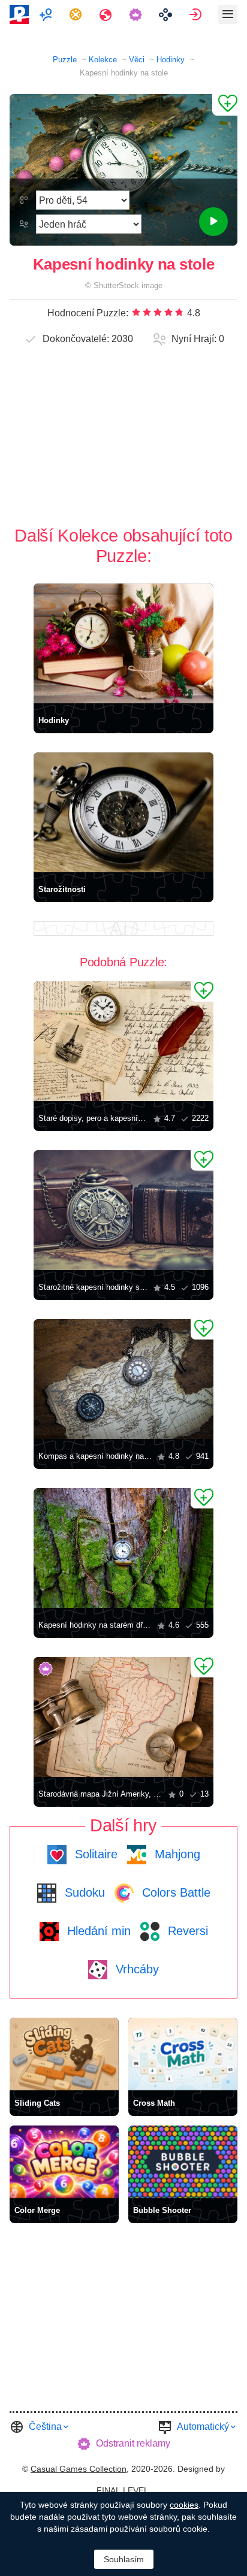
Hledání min (97, 1931)
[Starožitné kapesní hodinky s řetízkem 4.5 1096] (123, 1210)
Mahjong (176, 1854)
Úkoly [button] (77, 14)
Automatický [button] (203, 2427)
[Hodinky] (123, 643)
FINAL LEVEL (123, 2490)
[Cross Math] (183, 2054)
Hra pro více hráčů (47, 14)
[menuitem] (47, 14)
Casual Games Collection (79, 2469)
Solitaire (94, 1854)
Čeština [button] (45, 2427)
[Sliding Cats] (64, 2054)
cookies (184, 2505)
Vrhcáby (135, 1969)
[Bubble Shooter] (183, 2162)
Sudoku (83, 1892)
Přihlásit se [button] (197, 14)
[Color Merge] (64, 2162)
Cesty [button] (107, 14)
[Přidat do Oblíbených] (225, 105)
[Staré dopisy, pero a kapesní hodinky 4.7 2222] (123, 1041)
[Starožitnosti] (123, 812)
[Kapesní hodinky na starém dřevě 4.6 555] (123, 1548)
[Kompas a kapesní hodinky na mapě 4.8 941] (123, 1379)
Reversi (186, 1931)
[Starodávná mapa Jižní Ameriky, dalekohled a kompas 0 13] (123, 1717)
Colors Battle (174, 1892)
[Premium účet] (137, 14)
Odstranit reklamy (133, 2443)
